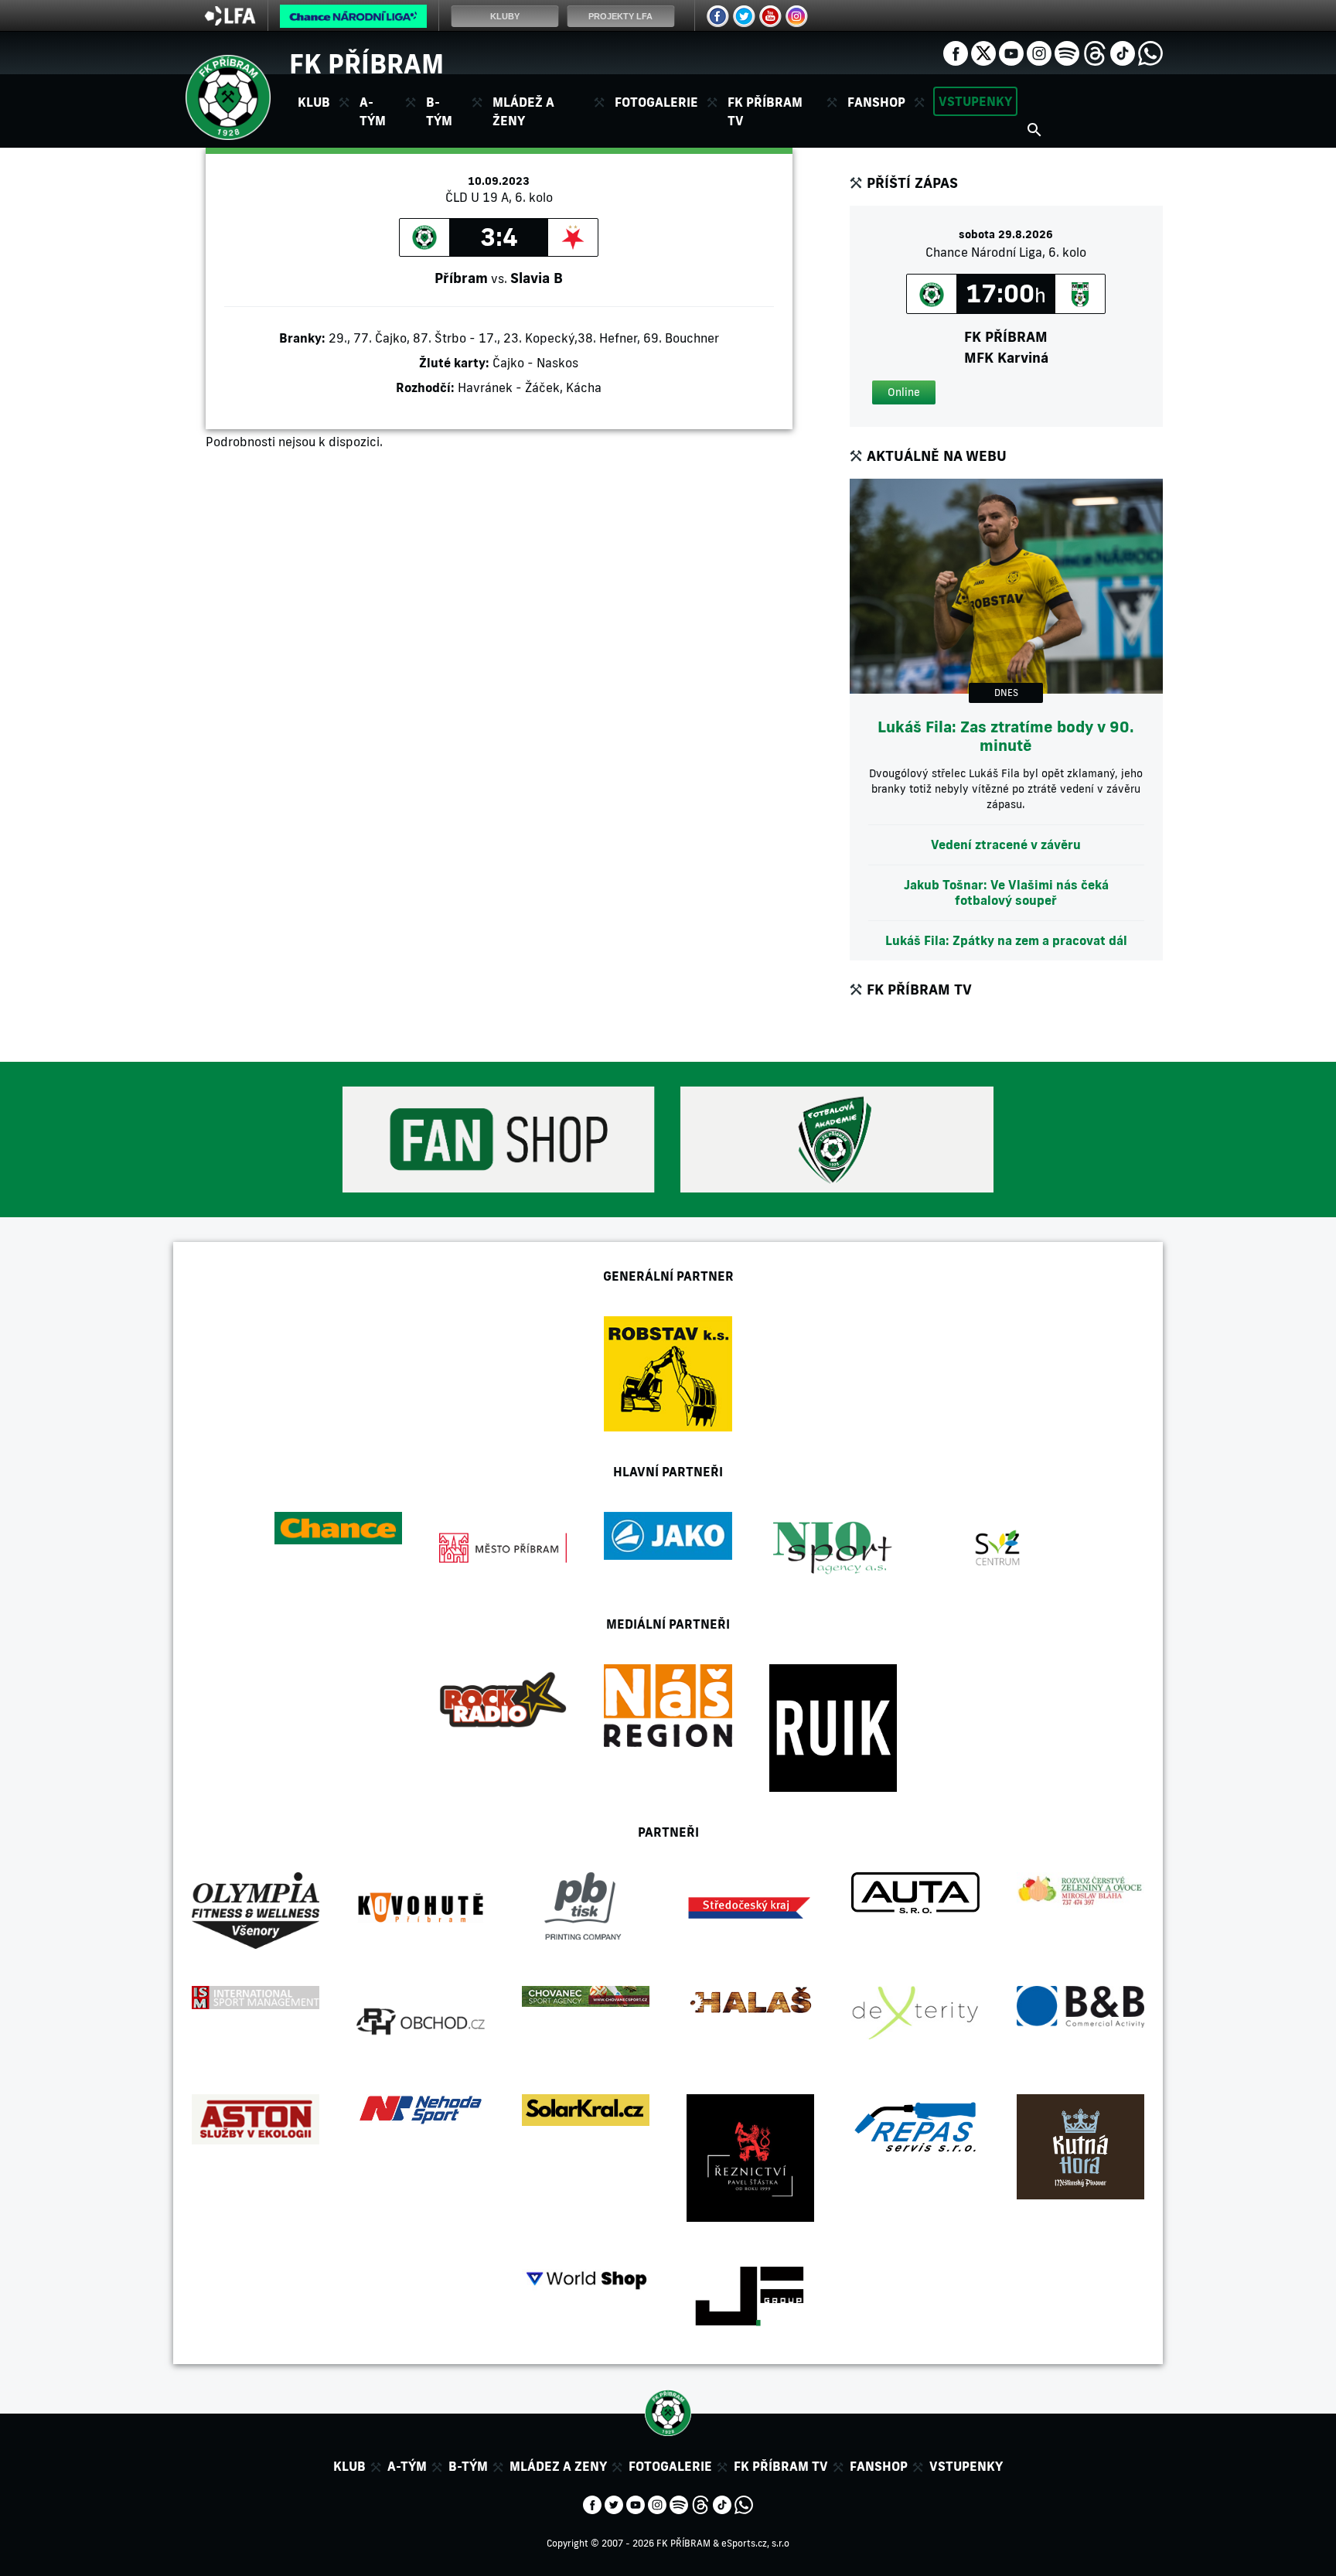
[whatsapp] (1150, 52)
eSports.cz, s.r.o (755, 2543)
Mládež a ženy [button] (523, 111)
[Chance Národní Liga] (353, 20)
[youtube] (1011, 52)
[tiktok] (1123, 52)
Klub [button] (314, 102)
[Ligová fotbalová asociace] (230, 21)
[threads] (1095, 52)
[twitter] (983, 52)
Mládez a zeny (558, 2466)
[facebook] (956, 52)
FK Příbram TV (765, 111)
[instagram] (1039, 52)
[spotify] (1067, 52)
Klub (349, 2466)
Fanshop (876, 102)
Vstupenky (975, 101)
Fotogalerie (656, 102)
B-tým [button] (439, 111)
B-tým (468, 2466)
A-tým (407, 2466)
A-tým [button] (373, 111)
